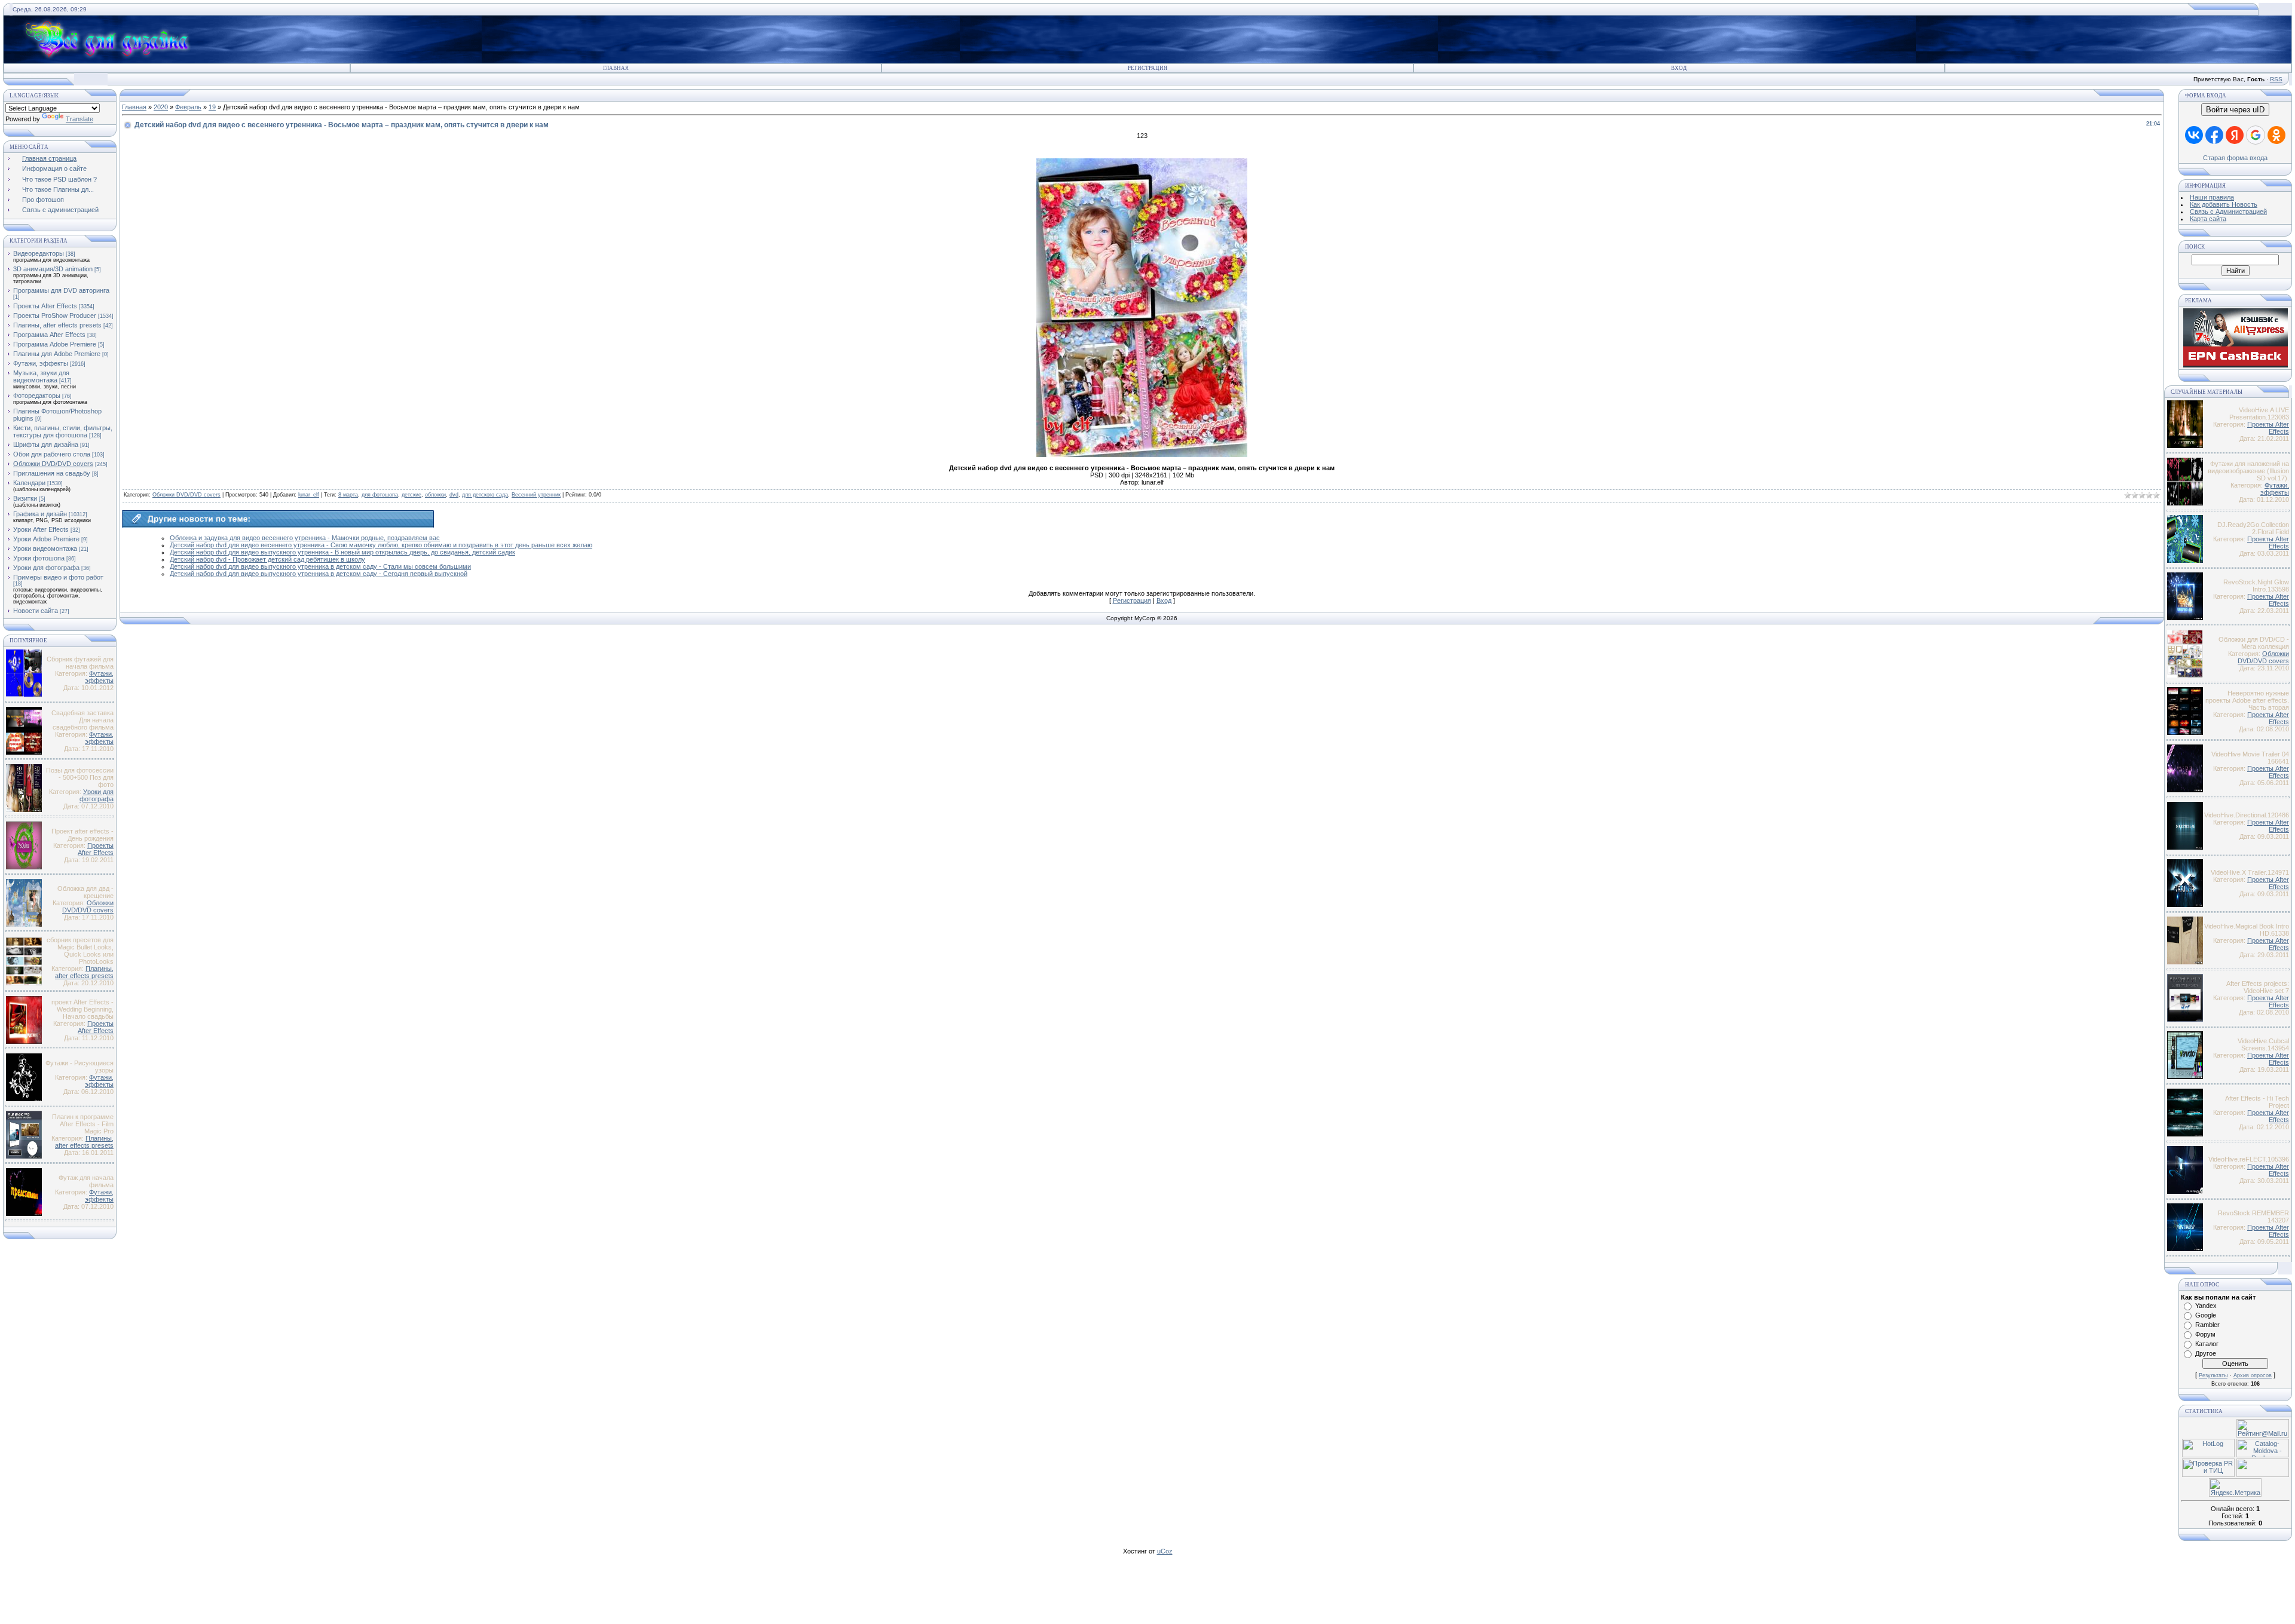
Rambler (2207, 1325)
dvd (454, 495)
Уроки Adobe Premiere (46, 539)
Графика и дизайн (40, 514)
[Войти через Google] (2256, 135)
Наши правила (2212, 197)
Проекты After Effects (45, 306)
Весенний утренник (536, 495)
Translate (79, 119)
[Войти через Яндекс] (2235, 135)
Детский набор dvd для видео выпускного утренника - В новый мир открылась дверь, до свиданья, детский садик (342, 552)
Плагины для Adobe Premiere (57, 354)
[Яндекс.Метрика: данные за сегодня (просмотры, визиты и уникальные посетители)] (2235, 1487)
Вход (1679, 68)
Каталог (2207, 1344)
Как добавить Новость (2224, 204)
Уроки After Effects (41, 529)
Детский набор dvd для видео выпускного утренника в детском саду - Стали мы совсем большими (320, 566)
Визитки (25, 498)
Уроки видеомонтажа (45, 549)
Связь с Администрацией (2228, 212)
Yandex (2206, 1306)
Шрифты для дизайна (46, 445)
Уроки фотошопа (39, 558)
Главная (616, 68)
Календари (29, 483)
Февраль (188, 107)
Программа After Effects (49, 335)
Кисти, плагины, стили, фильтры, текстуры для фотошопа (63, 431)
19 (212, 107)
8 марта (348, 495)
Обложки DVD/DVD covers (53, 464)
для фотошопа (380, 495)
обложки (435, 495)
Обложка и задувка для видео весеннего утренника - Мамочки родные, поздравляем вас (305, 538)
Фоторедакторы (37, 396)
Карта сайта (2208, 219)
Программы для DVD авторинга (61, 290)
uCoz (1165, 1551)
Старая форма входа (2235, 158)
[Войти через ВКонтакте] (2194, 135)
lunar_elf (309, 495)
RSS (2276, 79)
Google (2206, 1315)
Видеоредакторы (39, 253)
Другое (2206, 1353)
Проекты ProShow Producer (55, 315)
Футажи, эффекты (41, 363)
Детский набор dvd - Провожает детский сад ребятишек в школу (267, 559)
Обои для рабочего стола (52, 454)
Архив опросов (2253, 1375)
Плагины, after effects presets (57, 325)
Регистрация (1147, 68)
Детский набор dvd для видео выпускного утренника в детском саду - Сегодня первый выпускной (319, 574)
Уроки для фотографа (46, 568)
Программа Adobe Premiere (55, 344)
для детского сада (485, 495)
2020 (161, 107)
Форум (2205, 1334)
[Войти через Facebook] (2214, 135)
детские (411, 495)
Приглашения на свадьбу (52, 473)
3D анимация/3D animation (53, 269)
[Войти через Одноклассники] (2276, 135)
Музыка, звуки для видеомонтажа (41, 376)
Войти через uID (2235, 110)
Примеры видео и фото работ (58, 577)
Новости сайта (36, 611)
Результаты (2213, 1375)
